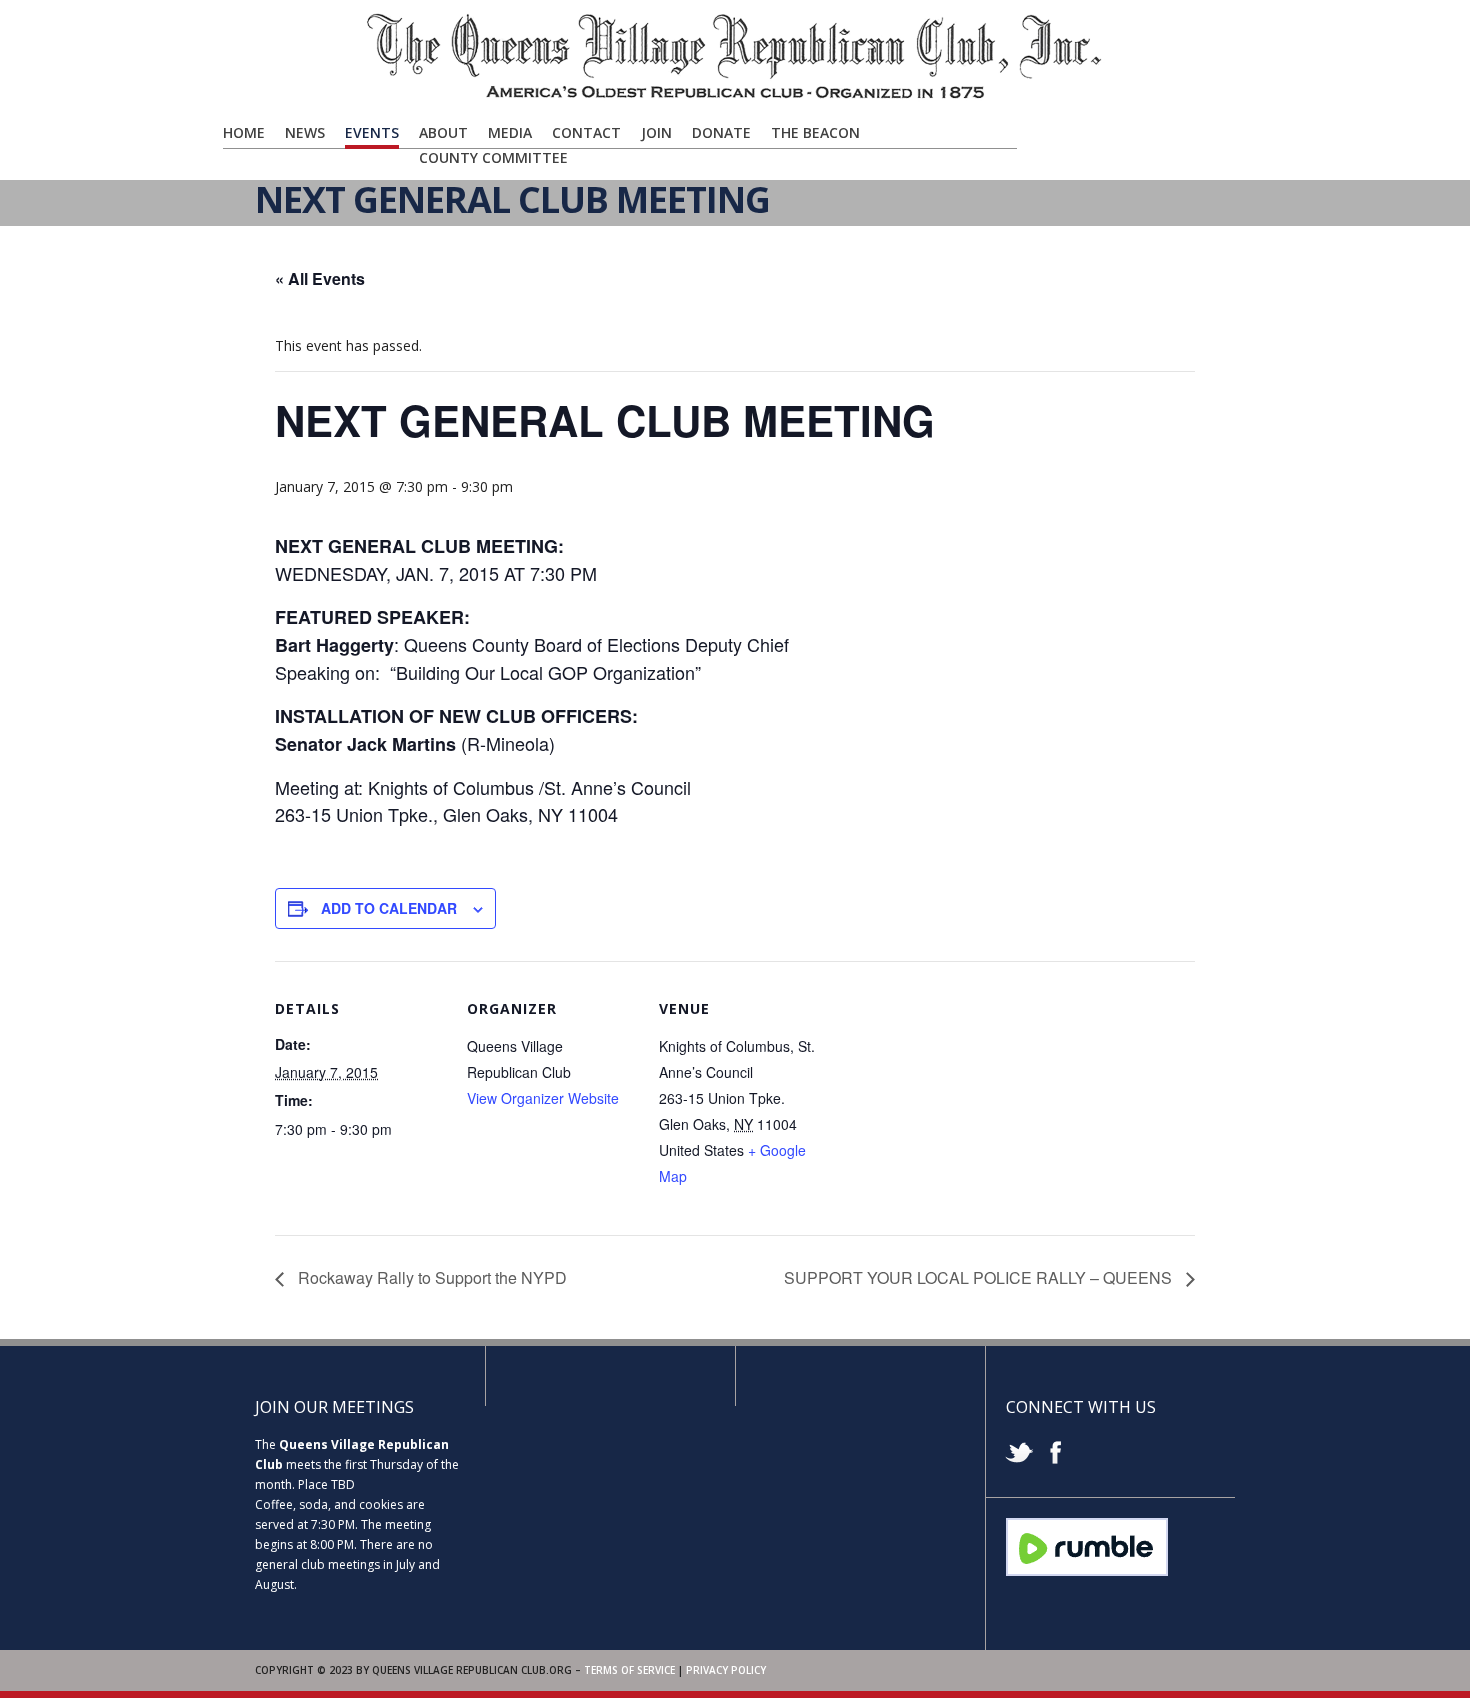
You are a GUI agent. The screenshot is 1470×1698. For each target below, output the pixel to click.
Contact (586, 132)
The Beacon (815, 132)
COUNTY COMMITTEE (493, 157)
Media (510, 132)
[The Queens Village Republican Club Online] (735, 97)
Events (372, 132)
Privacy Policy (726, 1670)
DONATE (721, 132)
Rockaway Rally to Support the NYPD (430, 1277)
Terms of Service (629, 1670)
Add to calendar (389, 908)
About (443, 132)
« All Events (320, 278)
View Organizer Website (543, 1098)
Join (656, 132)
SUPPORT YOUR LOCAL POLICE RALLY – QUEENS (980, 1277)
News (305, 132)
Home (244, 132)
